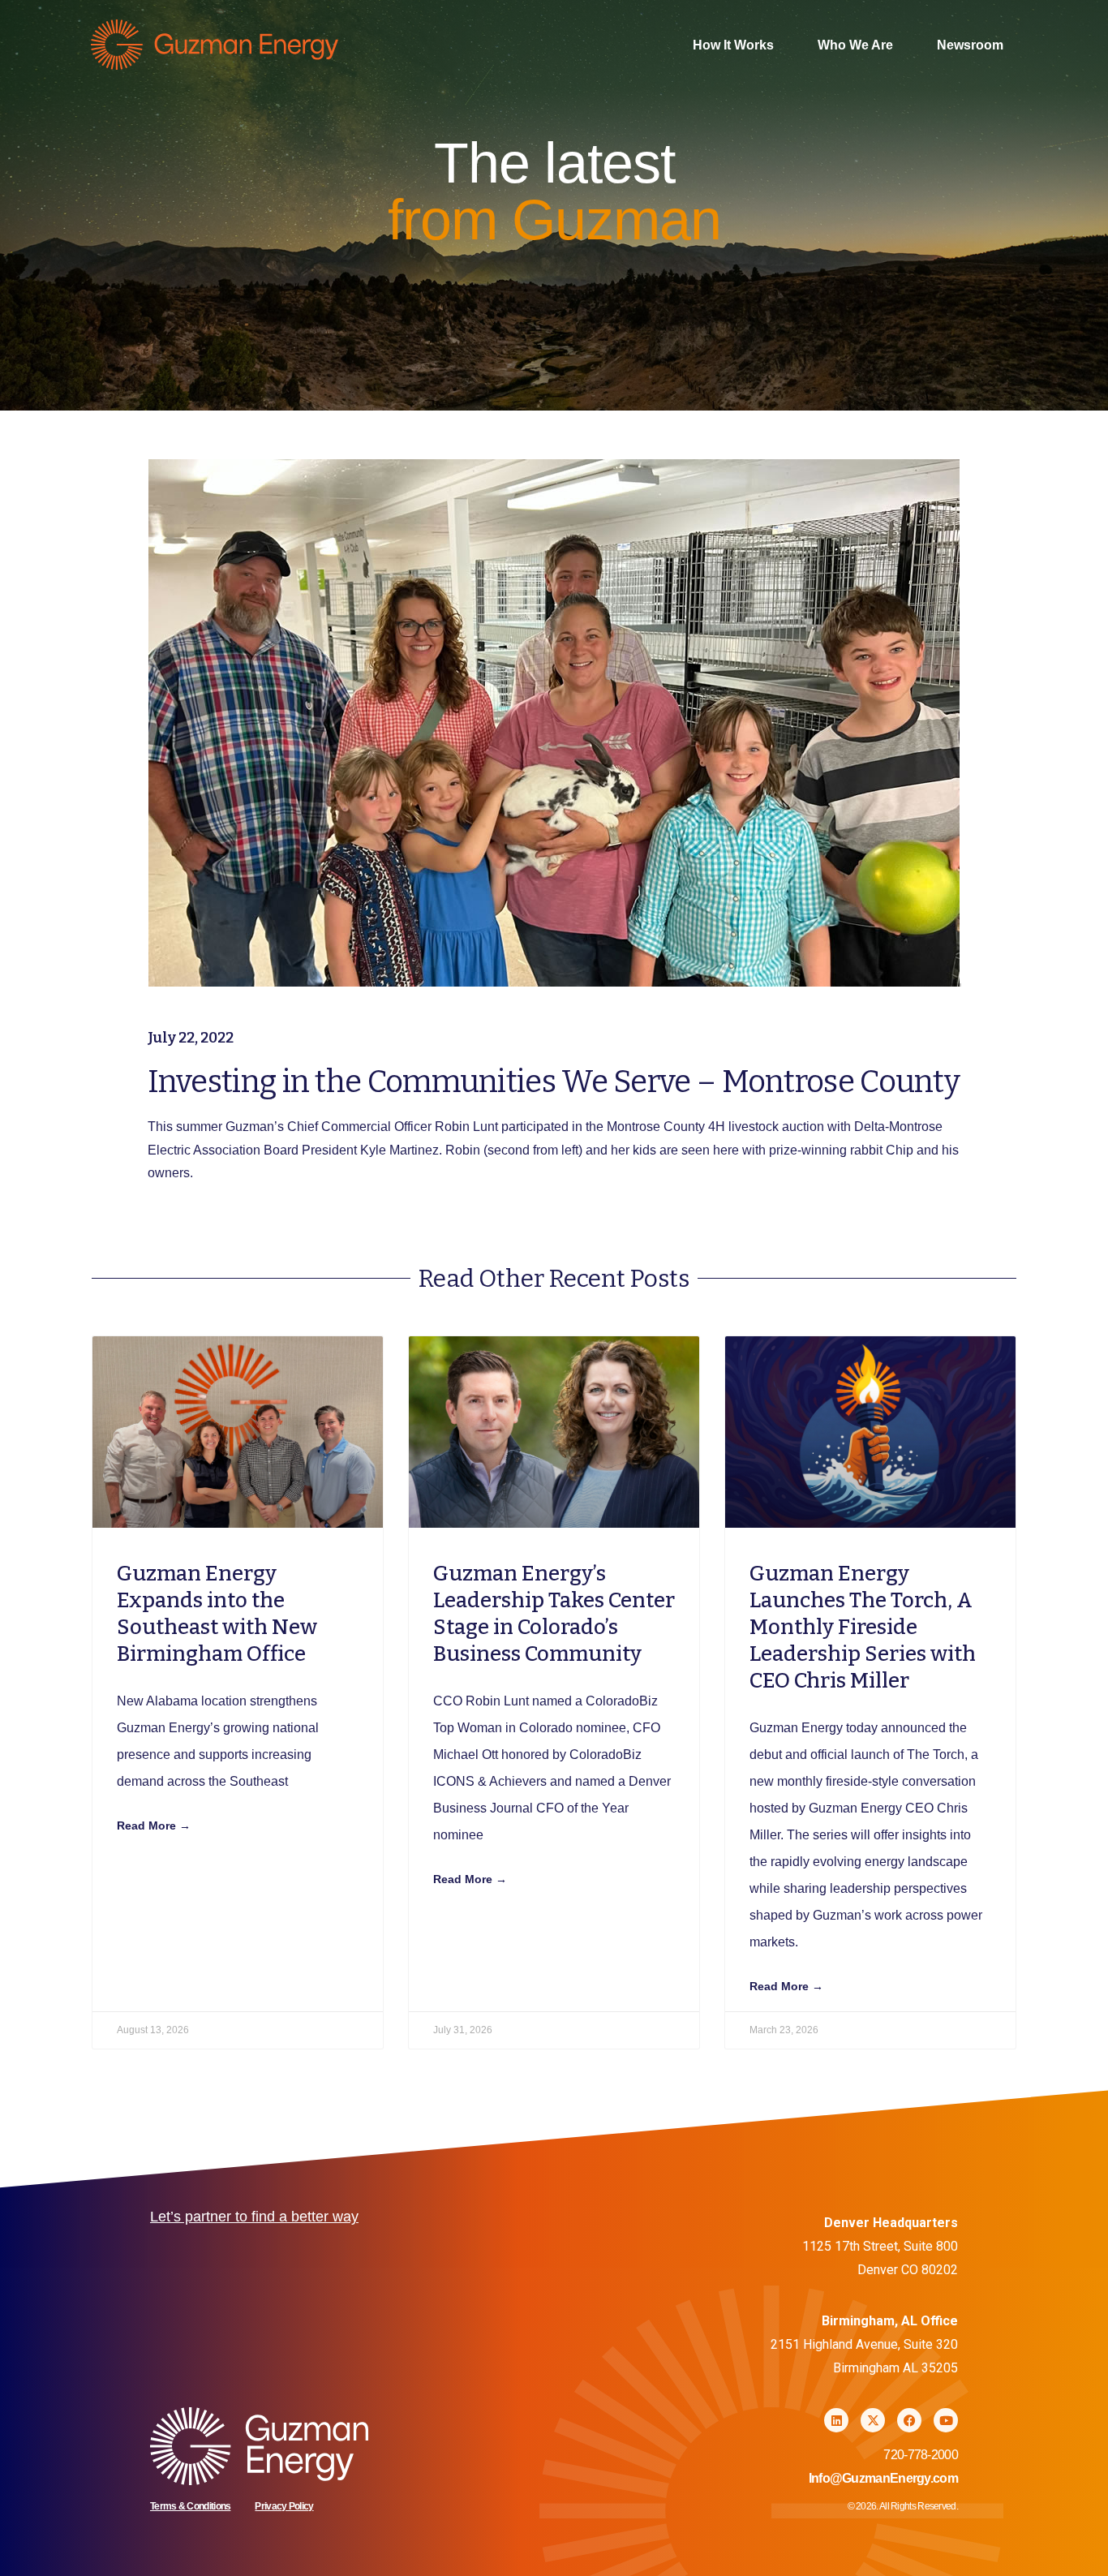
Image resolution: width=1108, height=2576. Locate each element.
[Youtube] (946, 2420)
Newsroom (970, 45)
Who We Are (855, 45)
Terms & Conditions (190, 2506)
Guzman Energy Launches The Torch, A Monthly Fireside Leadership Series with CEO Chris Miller (863, 1627)
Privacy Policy (284, 2506)
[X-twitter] (873, 2420)
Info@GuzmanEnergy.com (883, 2478)
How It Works (733, 45)
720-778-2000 (921, 2455)
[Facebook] (909, 2420)
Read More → (154, 1826)
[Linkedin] (836, 2420)
